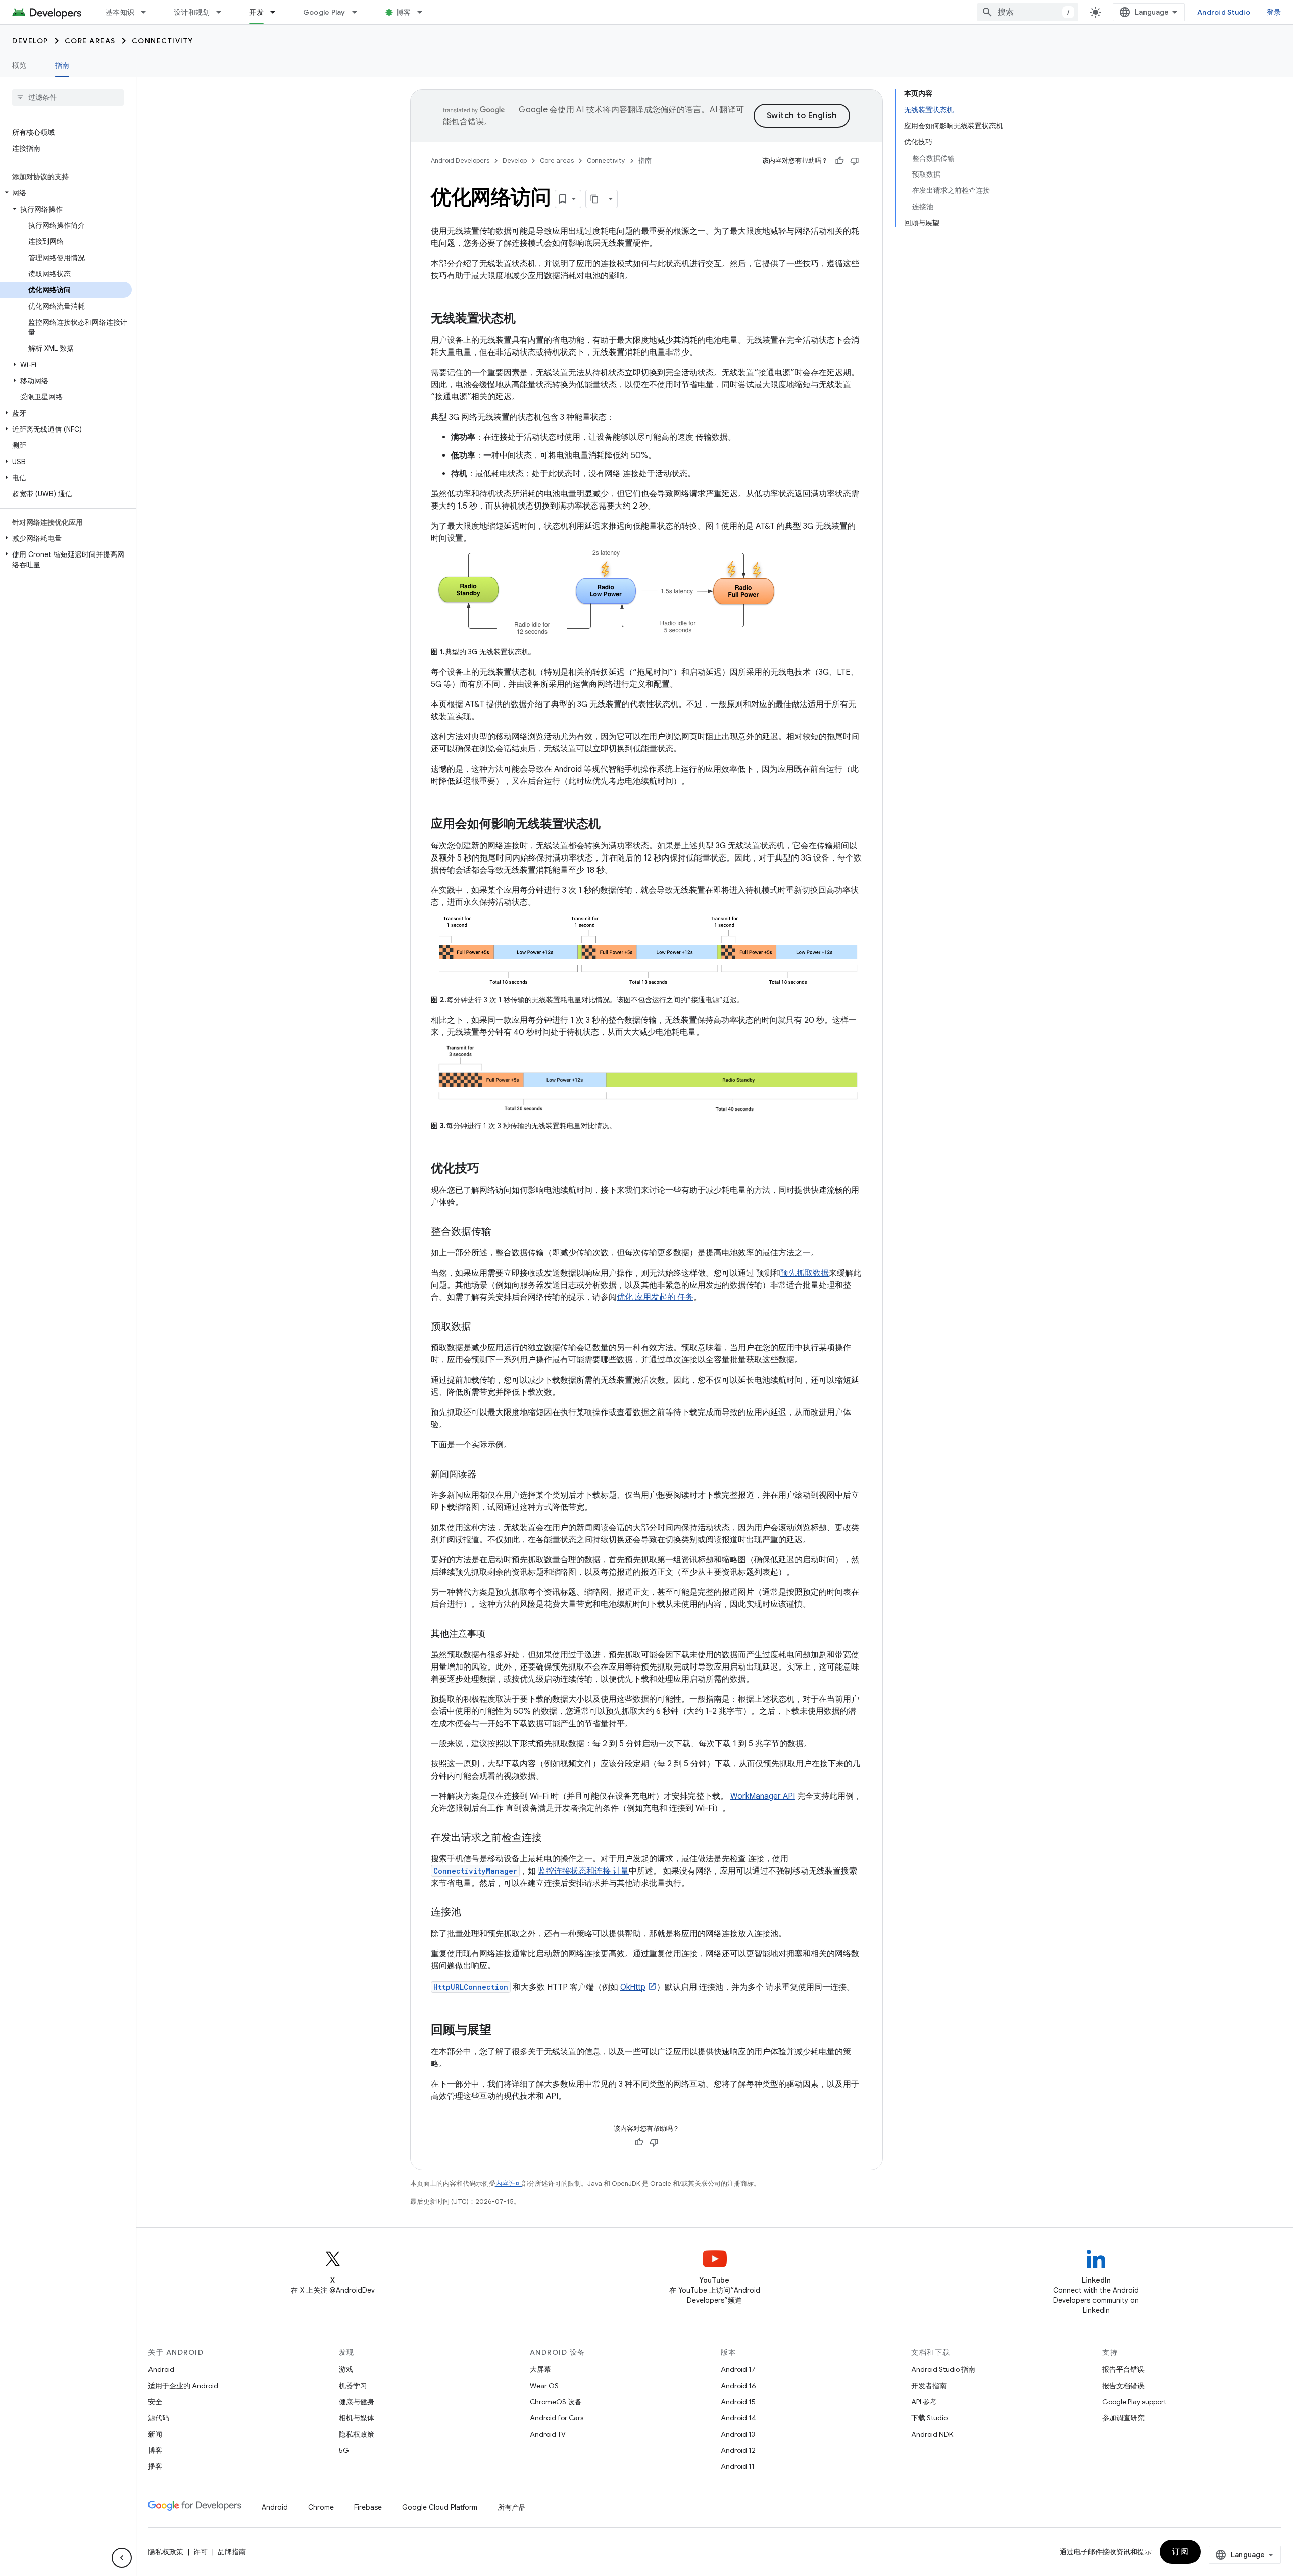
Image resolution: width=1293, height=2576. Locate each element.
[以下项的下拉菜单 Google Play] (359, 12)
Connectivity (163, 41)
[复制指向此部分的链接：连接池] (471, 1913)
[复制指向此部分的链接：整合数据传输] (502, 1232)
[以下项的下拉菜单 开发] (277, 12)
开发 (256, 12)
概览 (19, 65)
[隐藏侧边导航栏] (122, 2558)
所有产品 (512, 2507)
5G (344, 2450)
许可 (201, 2552)
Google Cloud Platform (440, 2507)
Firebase (368, 2507)
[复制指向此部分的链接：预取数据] (481, 1327)
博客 (404, 12)
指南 (62, 65)
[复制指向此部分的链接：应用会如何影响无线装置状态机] (611, 825)
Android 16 (738, 2386)
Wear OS (544, 2386)
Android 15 (738, 2402)
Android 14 (738, 2418)
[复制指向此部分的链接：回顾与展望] (502, 2031)
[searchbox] (68, 97)
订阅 (1180, 2552)
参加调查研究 (1123, 2418)
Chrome (321, 2507)
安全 (155, 2402)
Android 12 (738, 2450)
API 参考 (924, 2402)
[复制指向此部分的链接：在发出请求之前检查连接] (552, 1838)
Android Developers (460, 160)
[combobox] (1028, 12)
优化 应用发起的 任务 (655, 1297)
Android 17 (738, 2369)
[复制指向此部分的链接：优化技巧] (489, 1169)
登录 (1274, 12)
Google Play (324, 12)
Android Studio (1224, 12)
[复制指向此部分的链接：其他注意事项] (495, 1635)
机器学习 (353, 2386)
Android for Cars (557, 2418)
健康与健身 (357, 2402)
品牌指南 (232, 2552)
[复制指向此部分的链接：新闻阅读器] (486, 1475)
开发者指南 (929, 2386)
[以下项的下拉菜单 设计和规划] (223, 12)
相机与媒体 (357, 2418)
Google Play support (1134, 2402)
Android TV (548, 2434)
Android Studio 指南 (943, 2369)
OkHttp (633, 1987)
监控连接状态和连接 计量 (583, 1871)
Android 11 (738, 2466)
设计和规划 (192, 12)
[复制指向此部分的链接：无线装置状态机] (526, 319)
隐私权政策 (357, 2434)
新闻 (155, 2434)
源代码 (159, 2418)
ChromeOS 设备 (556, 2402)
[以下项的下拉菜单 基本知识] (148, 12)
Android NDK (932, 2434)
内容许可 (509, 2183)
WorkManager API (763, 1796)
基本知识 (120, 12)
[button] (66, 193)
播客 (155, 2466)
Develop (30, 41)
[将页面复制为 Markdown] (595, 199)
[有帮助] (839, 161)
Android (161, 2369)
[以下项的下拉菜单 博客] (424, 12)
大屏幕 (540, 2369)
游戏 (346, 2369)
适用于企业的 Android (183, 2386)
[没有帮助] (855, 161)
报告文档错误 (1123, 2386)
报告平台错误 (1123, 2369)
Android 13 (738, 2434)
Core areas (90, 41)
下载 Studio (929, 2418)
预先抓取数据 (805, 1273)
